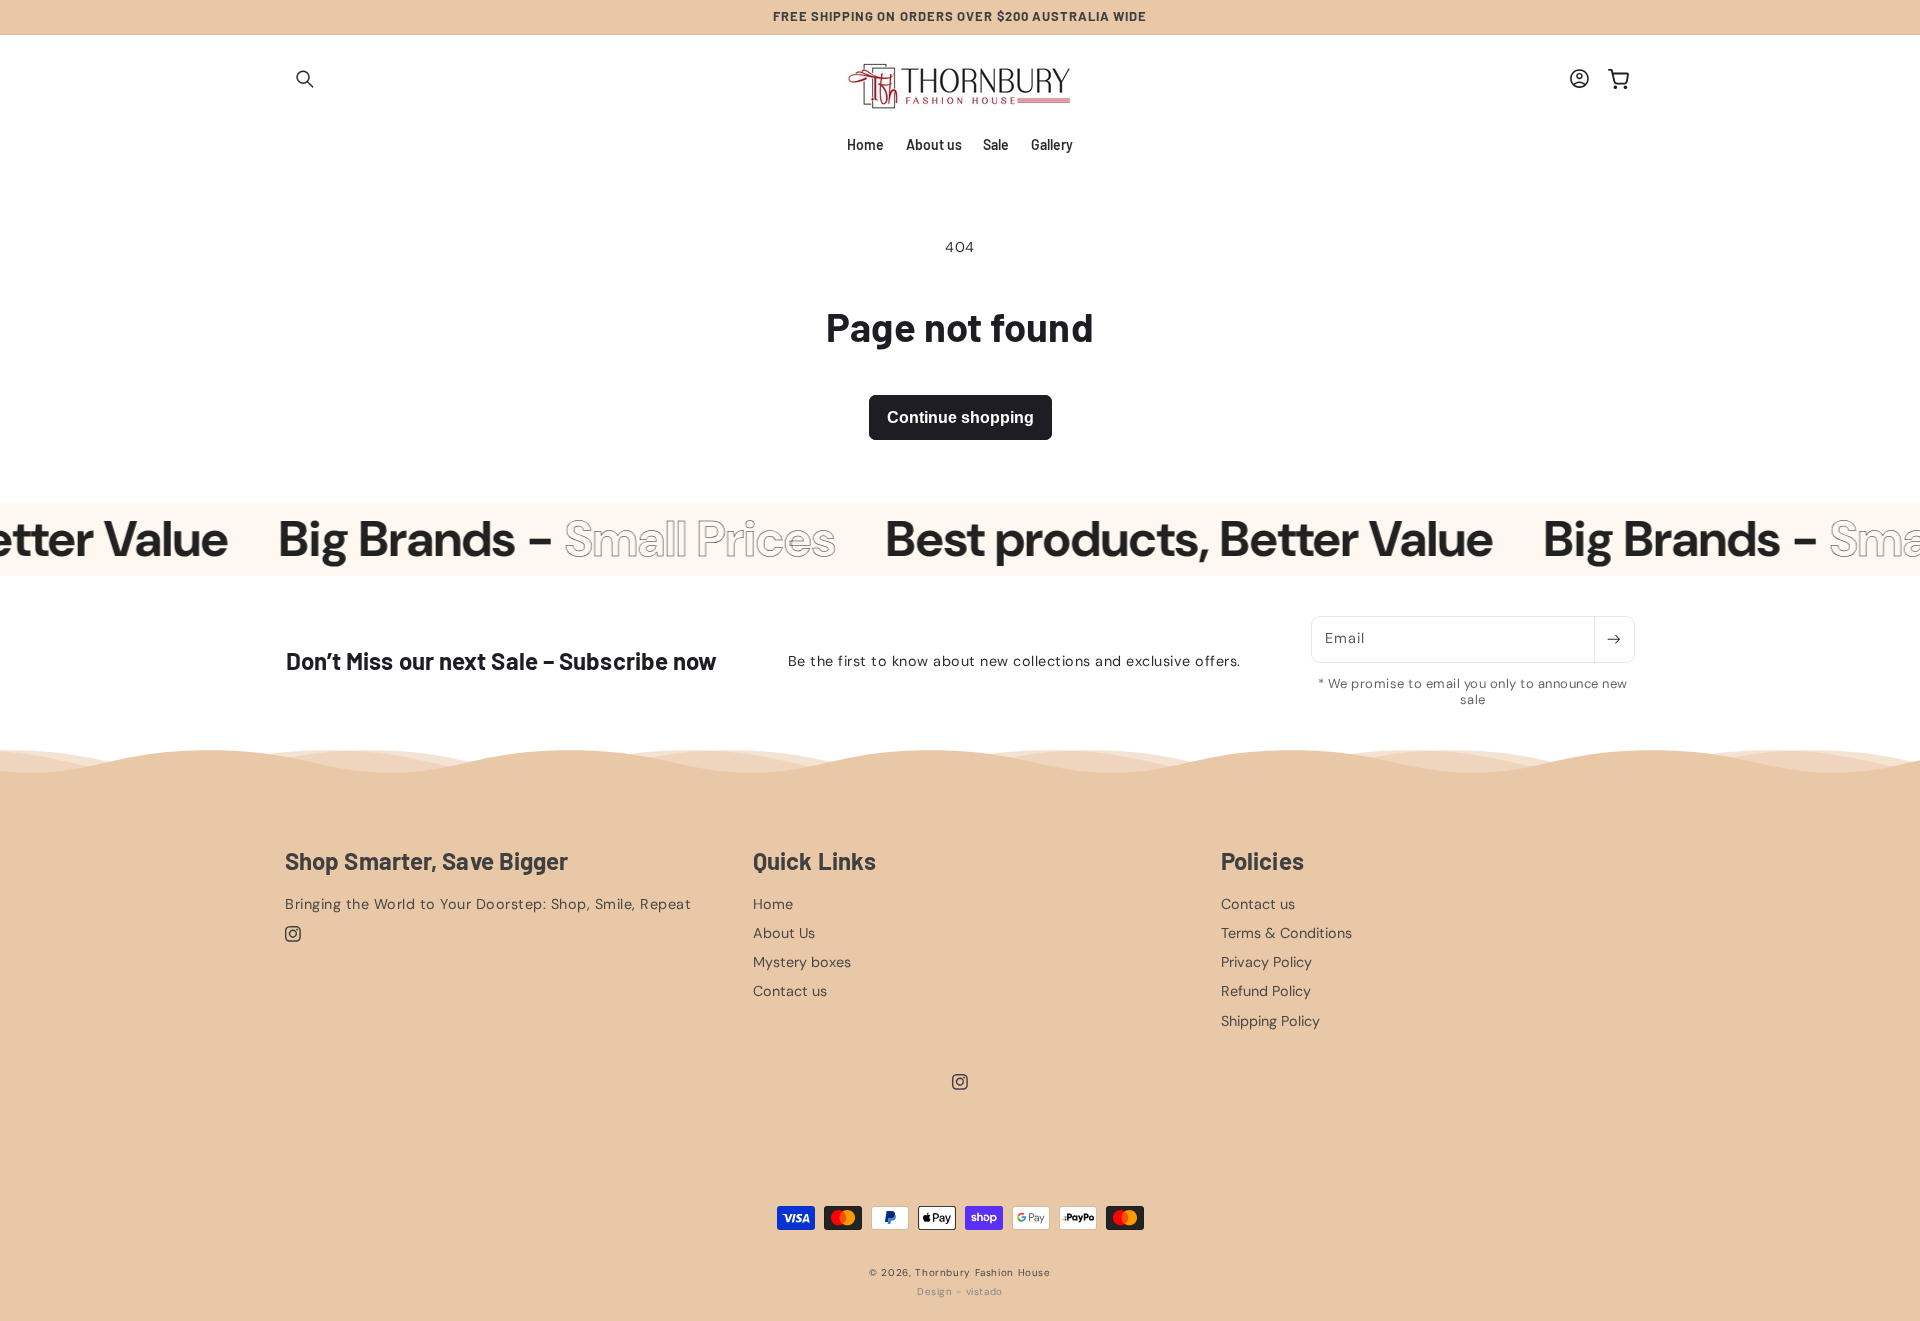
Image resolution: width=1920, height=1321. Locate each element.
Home (773, 904)
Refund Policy (1266, 991)
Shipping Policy (1270, 1021)
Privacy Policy (1266, 962)
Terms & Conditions (1286, 933)
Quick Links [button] (814, 861)
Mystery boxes (802, 962)
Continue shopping (960, 417)
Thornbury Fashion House (983, 1272)
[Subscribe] (1614, 639)
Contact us (790, 991)
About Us (784, 933)
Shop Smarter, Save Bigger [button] (427, 861)
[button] (305, 80)
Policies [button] (1262, 861)
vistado (984, 1291)
